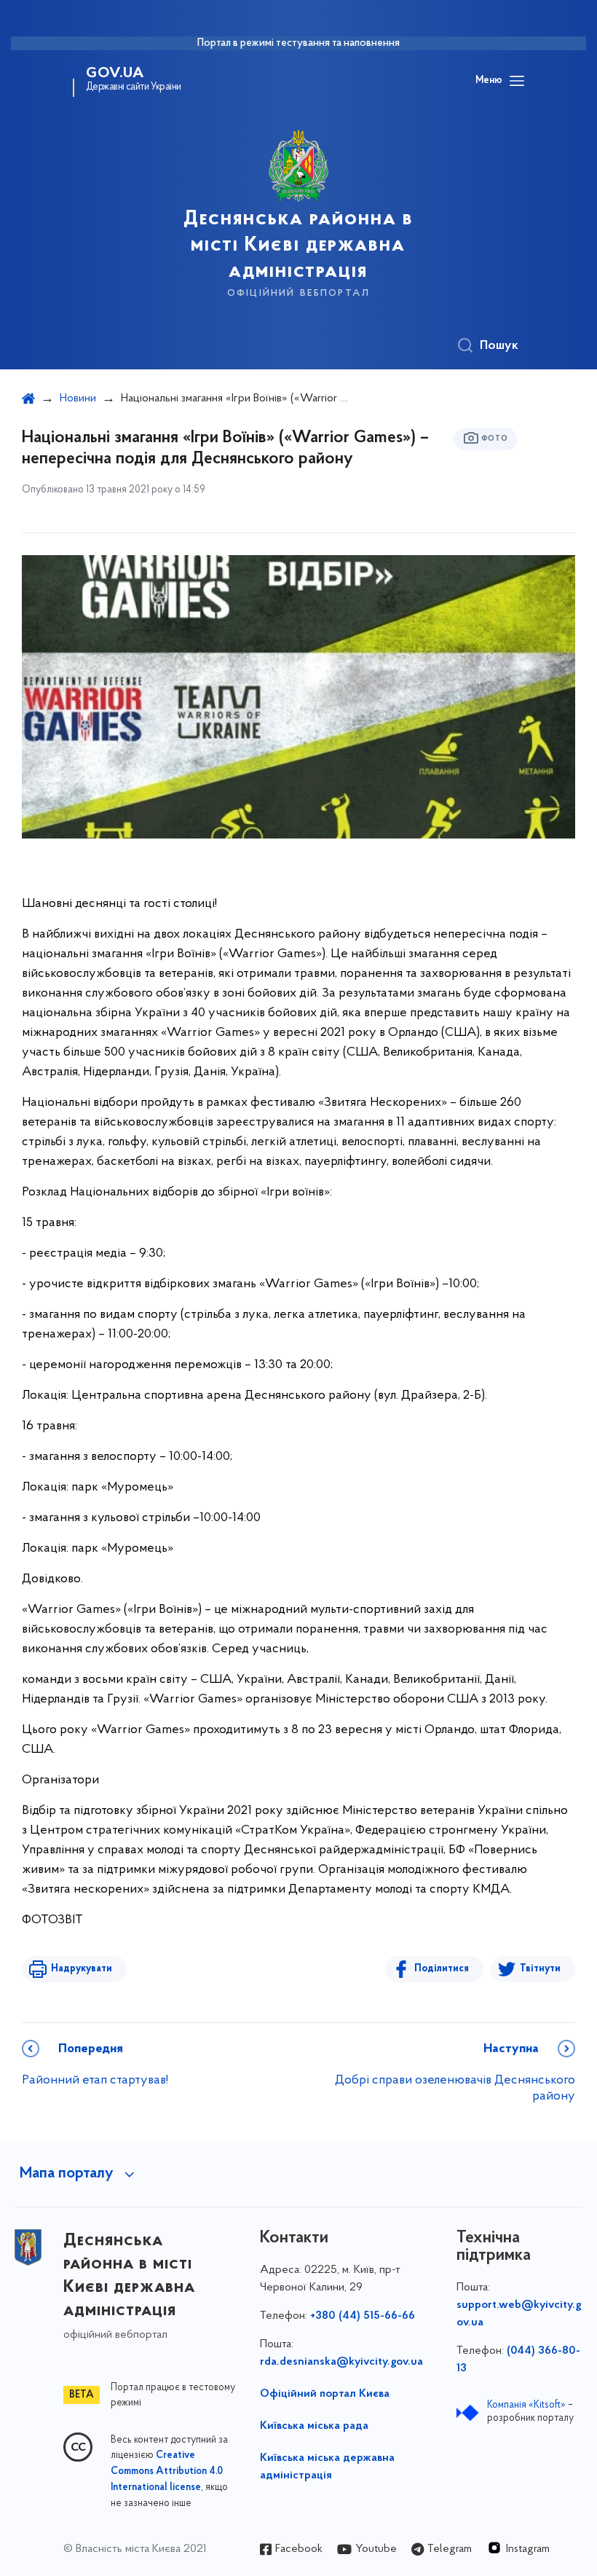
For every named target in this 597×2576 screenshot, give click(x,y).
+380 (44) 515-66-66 (363, 2316)
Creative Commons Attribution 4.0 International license (167, 2472)
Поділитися (442, 1969)
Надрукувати (82, 1969)
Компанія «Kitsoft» (526, 2405)
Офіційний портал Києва (325, 2394)
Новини (78, 398)
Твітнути (540, 1969)
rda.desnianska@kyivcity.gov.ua (341, 2362)
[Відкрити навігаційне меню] (517, 81)
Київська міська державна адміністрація (327, 2467)
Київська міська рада (314, 2426)
